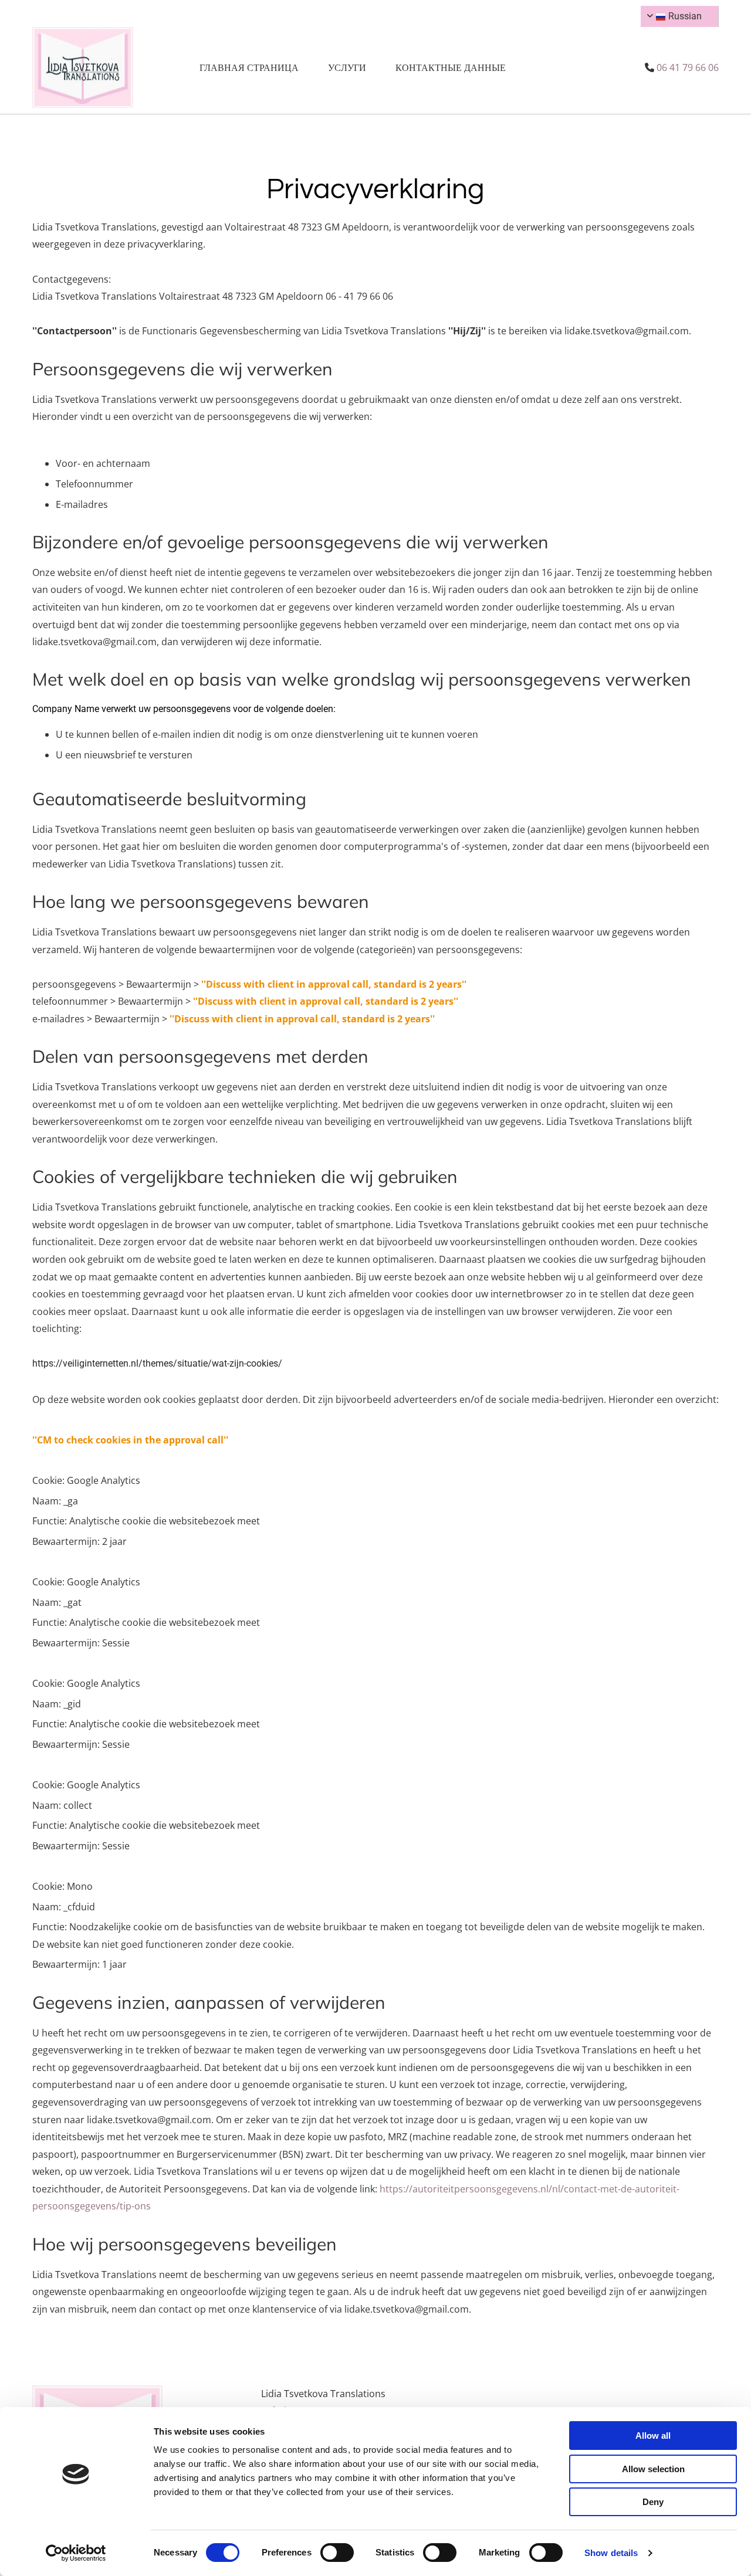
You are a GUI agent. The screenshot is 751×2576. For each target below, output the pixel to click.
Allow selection (653, 2469)
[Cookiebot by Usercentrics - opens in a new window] (76, 2553)
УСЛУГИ (347, 67)
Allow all (653, 2436)
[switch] (337, 2553)
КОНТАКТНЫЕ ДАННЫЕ (451, 67)
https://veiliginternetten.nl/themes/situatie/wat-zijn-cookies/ (157, 1363)
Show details (611, 2553)
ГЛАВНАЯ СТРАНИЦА (249, 67)
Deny (653, 2502)
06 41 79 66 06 (688, 67)
